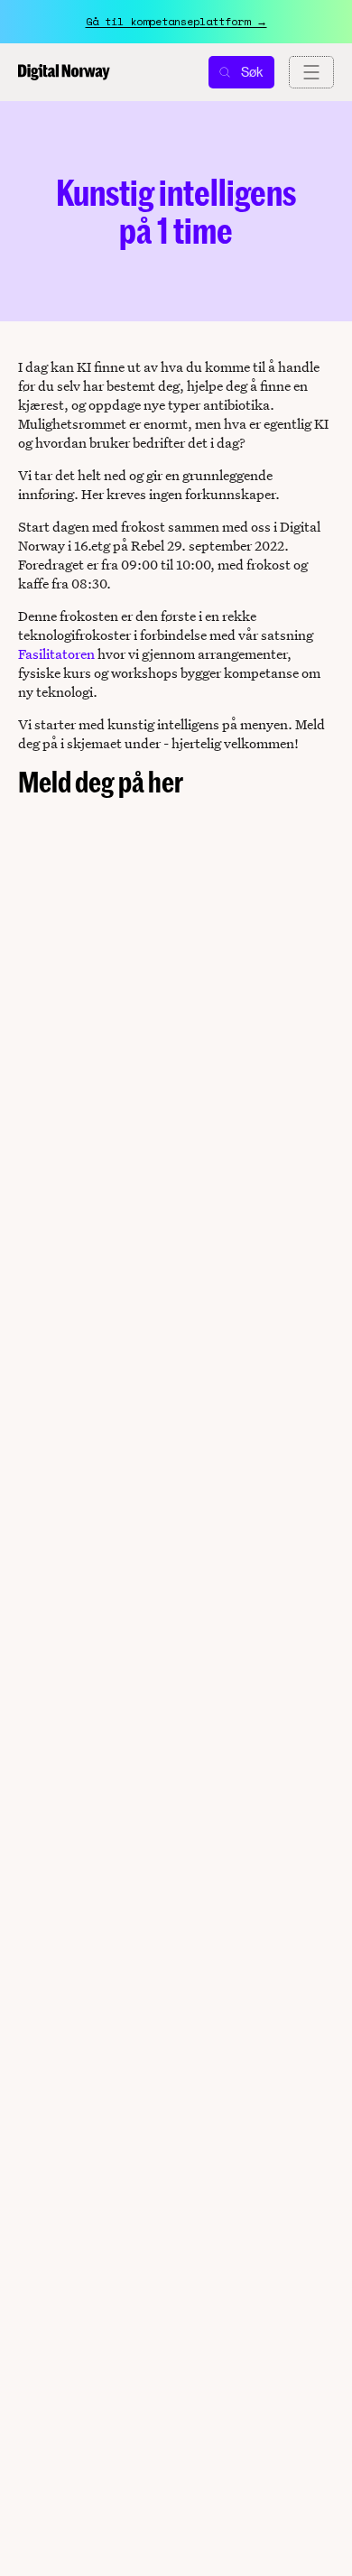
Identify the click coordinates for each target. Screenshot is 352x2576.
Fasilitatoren (56, 654)
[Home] (64, 72)
